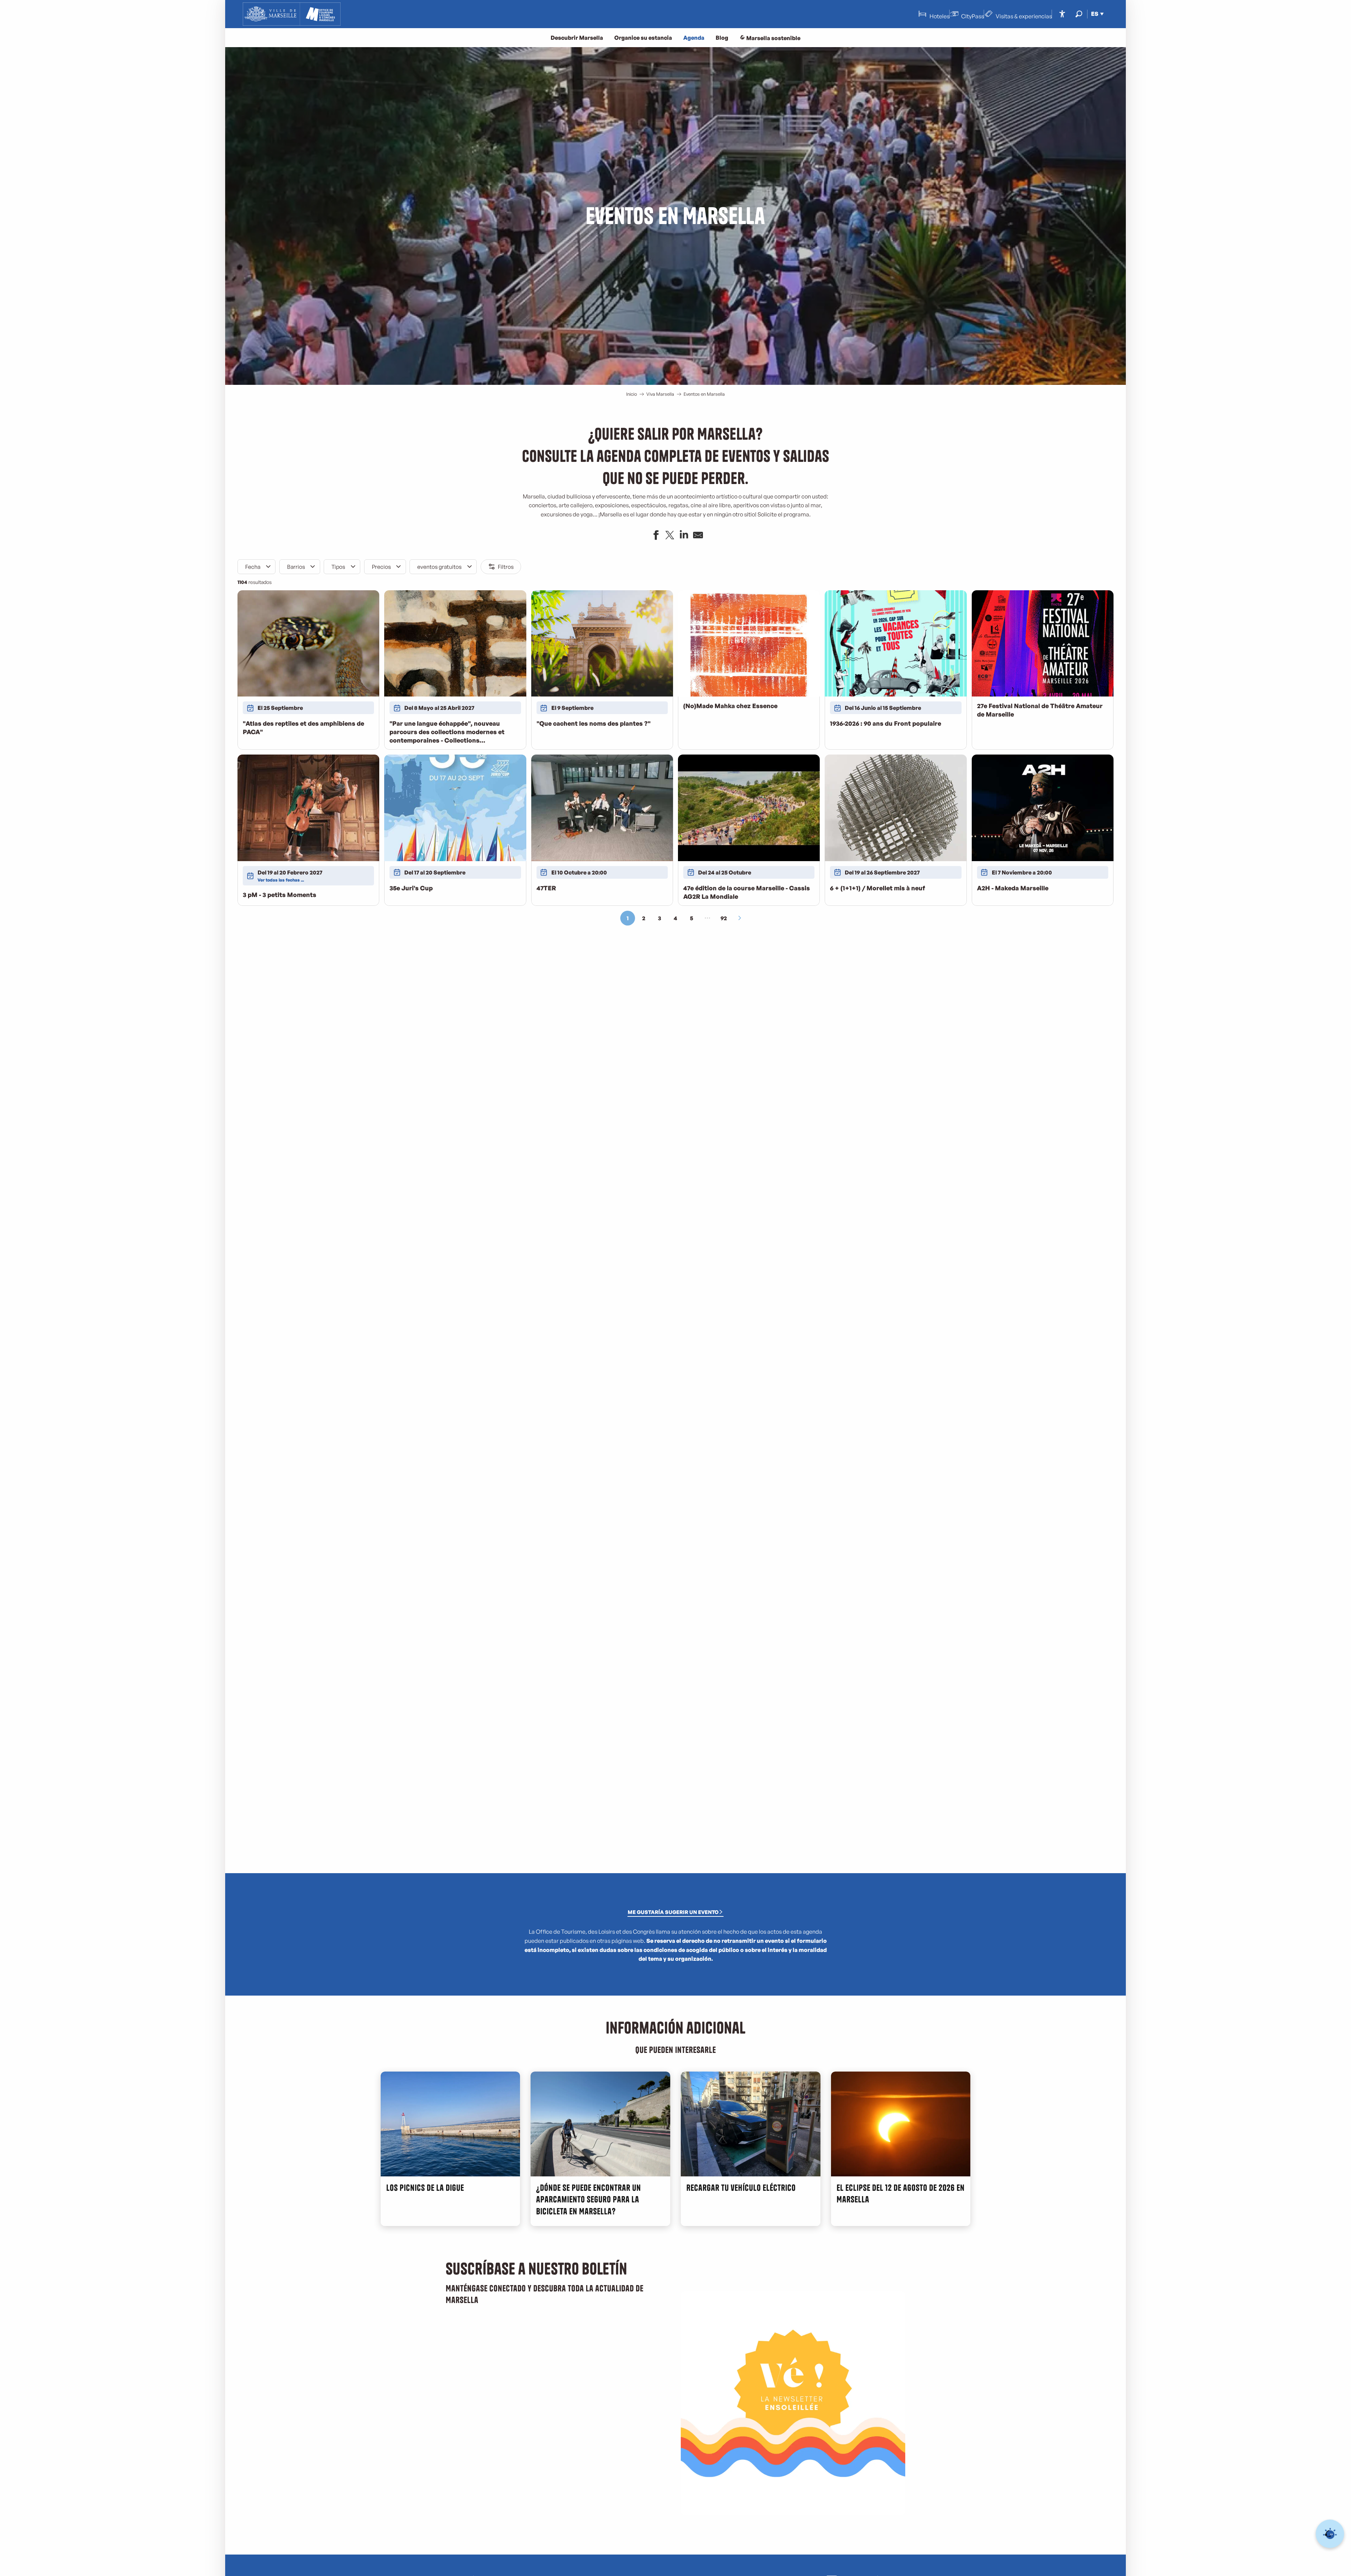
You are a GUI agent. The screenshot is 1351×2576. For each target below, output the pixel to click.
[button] (1079, 14)
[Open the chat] (1330, 2534)
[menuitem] (292, 14)
